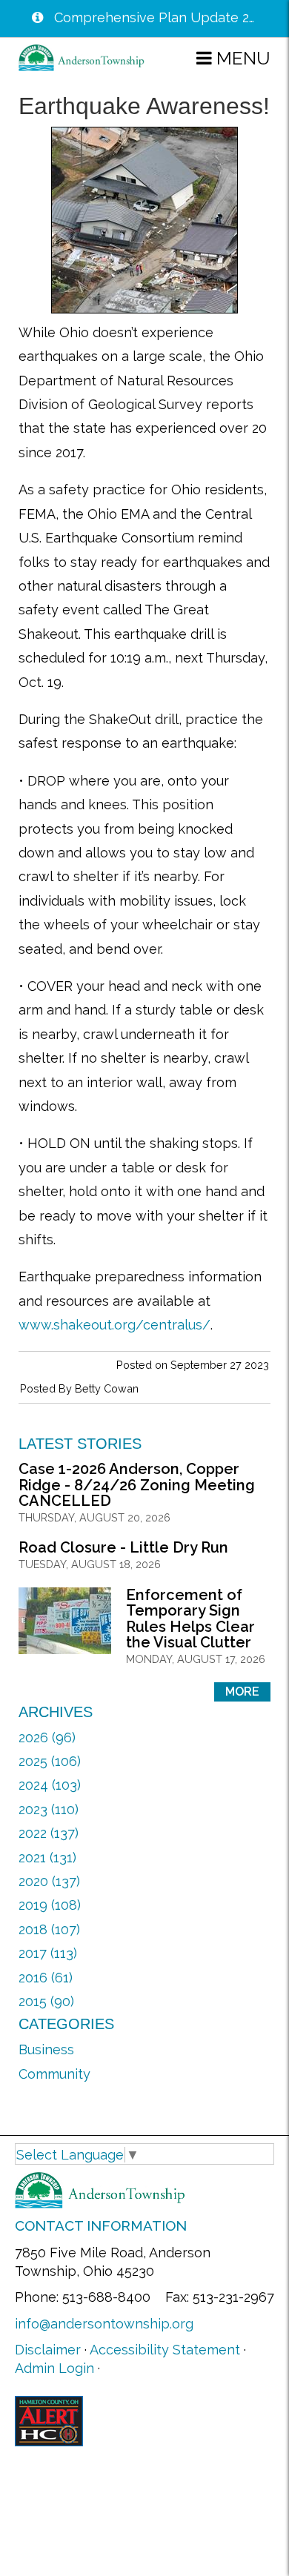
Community (54, 2074)
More (242, 1692)
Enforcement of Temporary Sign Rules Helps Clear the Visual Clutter (190, 1619)
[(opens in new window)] (49, 2420)
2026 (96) (47, 1737)
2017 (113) (48, 1953)
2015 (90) (46, 2001)
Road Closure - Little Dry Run (123, 1547)
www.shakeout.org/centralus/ (114, 1325)
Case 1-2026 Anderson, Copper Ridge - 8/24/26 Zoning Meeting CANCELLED (137, 1485)
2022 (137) (49, 1833)
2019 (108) (50, 1905)
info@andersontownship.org (104, 2324)
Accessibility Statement (165, 2350)
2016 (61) (46, 1978)
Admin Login (54, 2368)
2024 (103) (50, 1785)
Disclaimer (48, 2350)
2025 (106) (50, 1761)
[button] (233, 58)
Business (46, 2049)
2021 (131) (47, 1858)
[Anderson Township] (82, 57)
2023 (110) (49, 1809)
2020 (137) (49, 1881)
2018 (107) (49, 1929)
